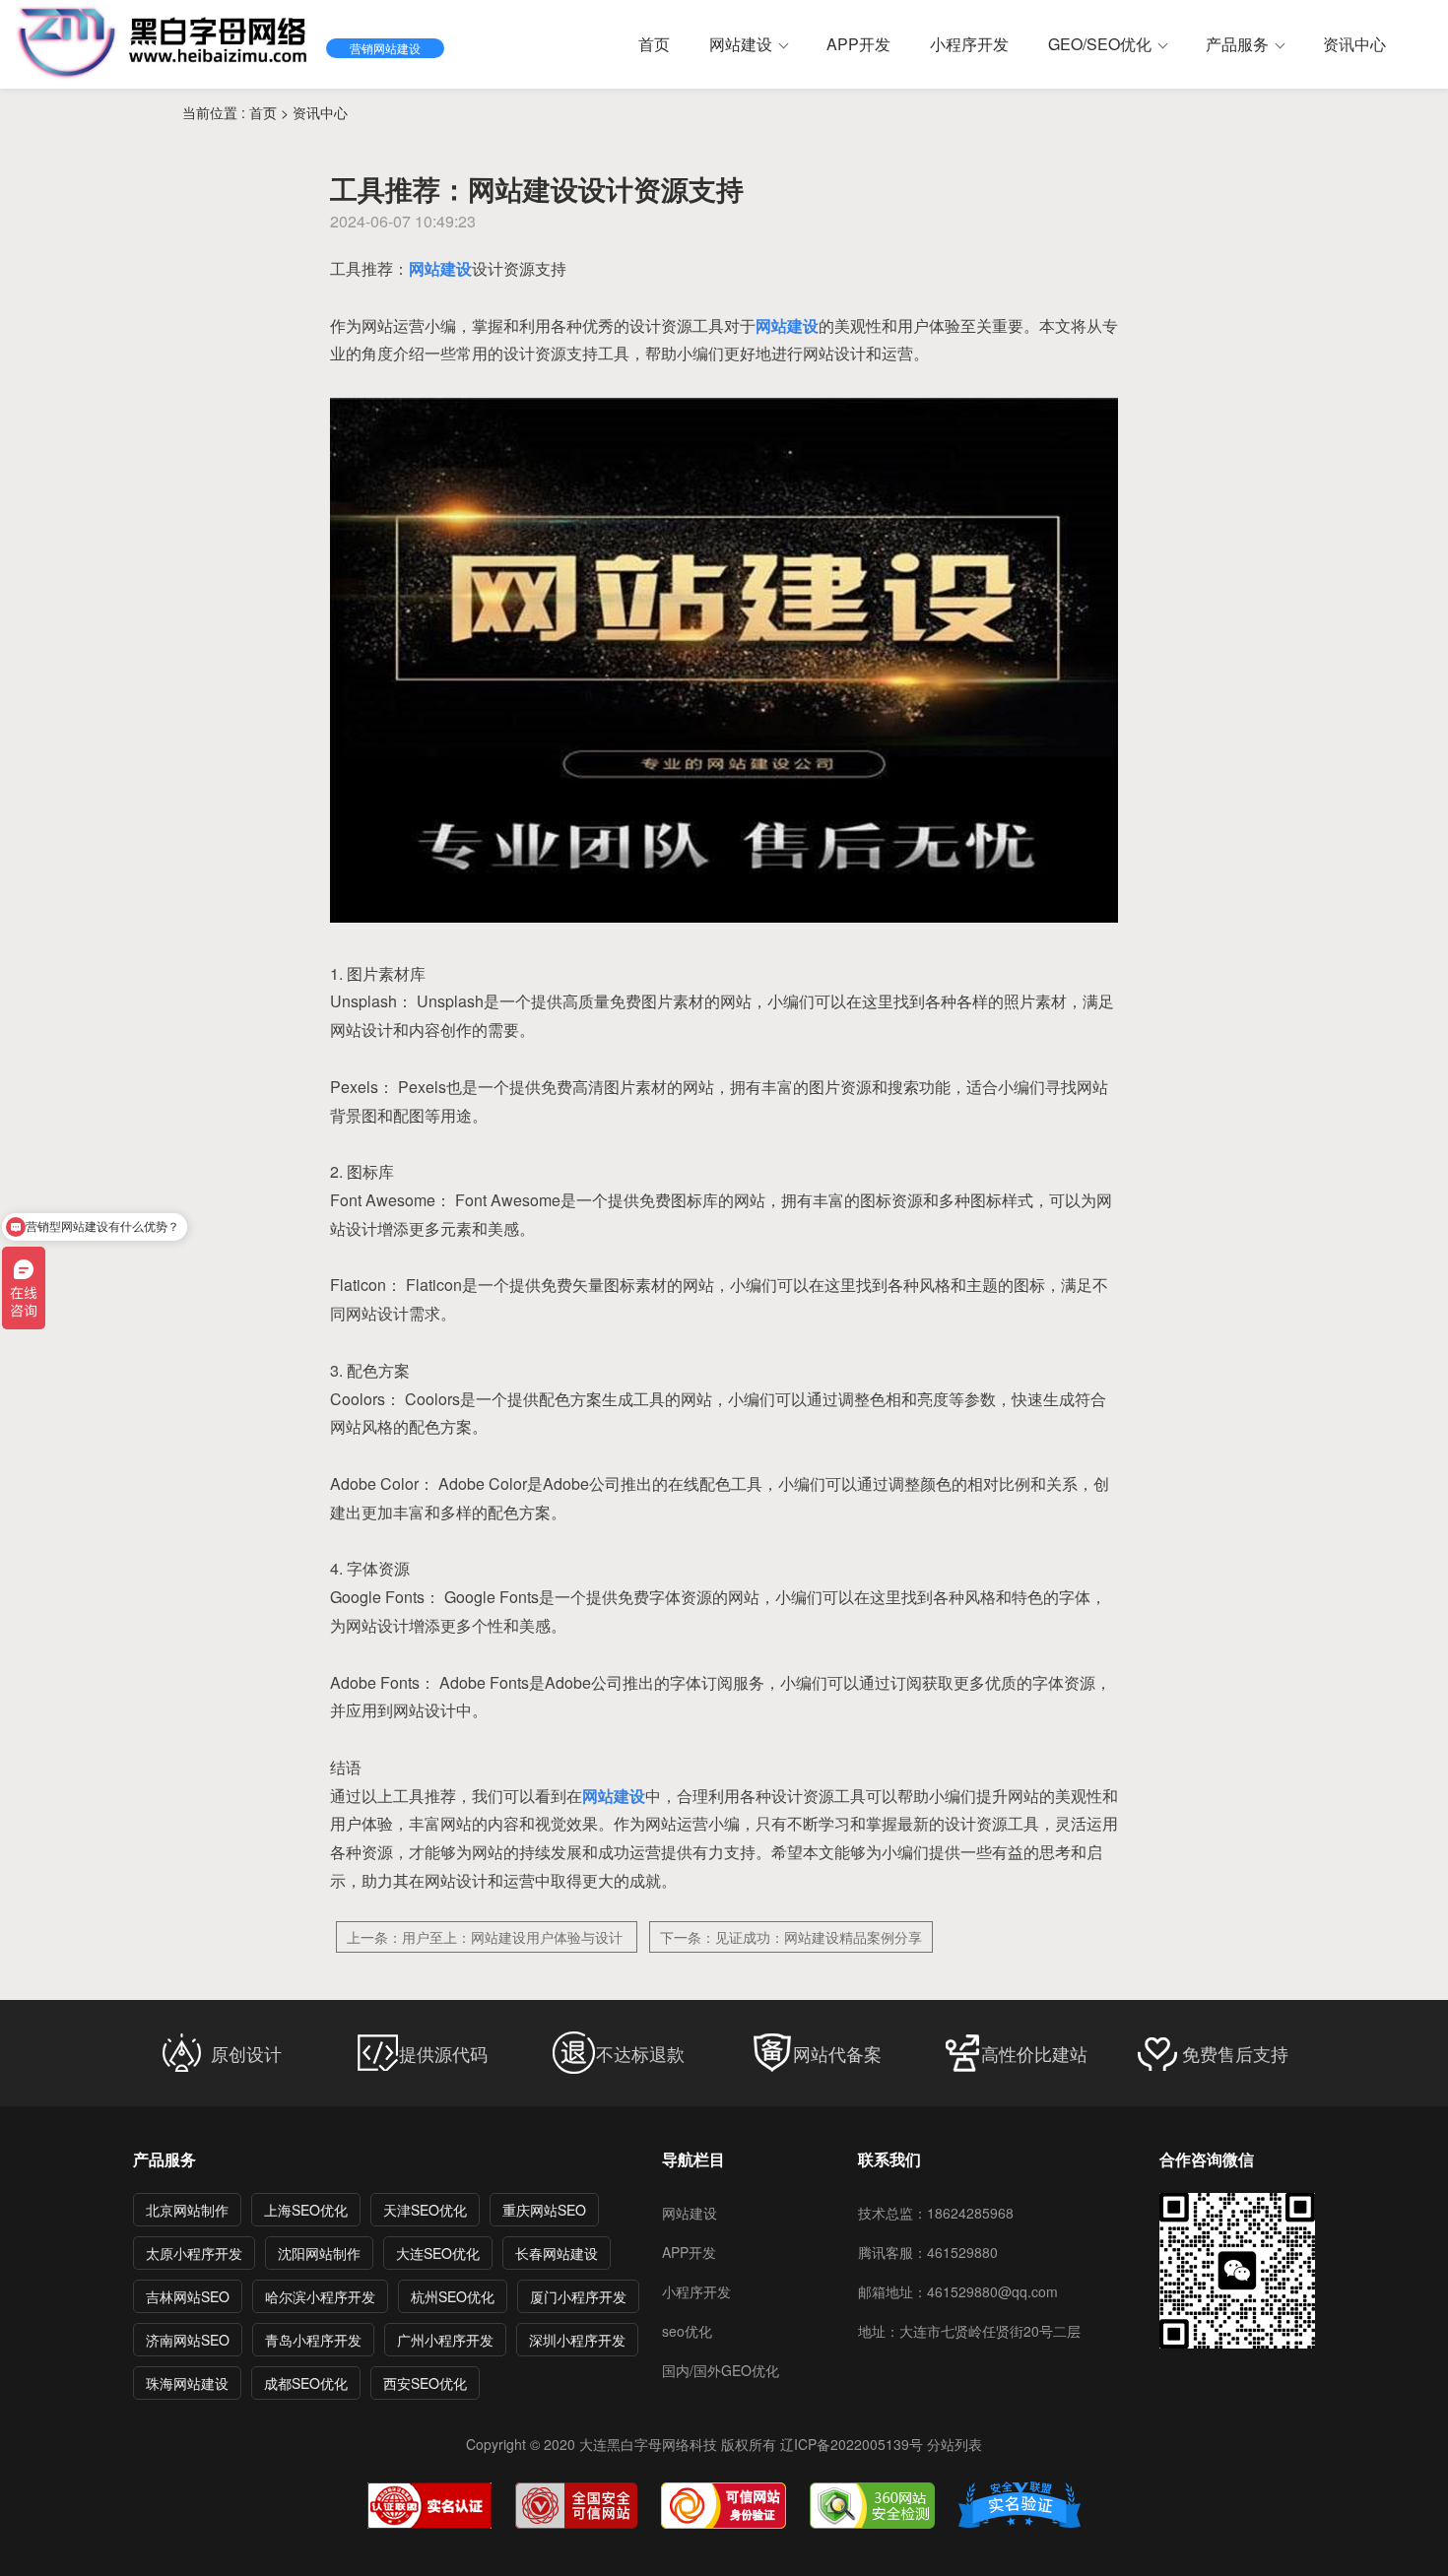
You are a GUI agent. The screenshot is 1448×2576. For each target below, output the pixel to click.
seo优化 (687, 2331)
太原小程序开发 (194, 2253)
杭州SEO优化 (453, 2296)
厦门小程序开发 (578, 2296)
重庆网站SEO (544, 2210)
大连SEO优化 (438, 2253)
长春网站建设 (557, 2253)
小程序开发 (696, 2291)
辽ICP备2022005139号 (852, 2444)
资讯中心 (320, 112)
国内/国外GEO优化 (721, 2370)
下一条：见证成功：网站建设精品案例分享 (791, 1937)
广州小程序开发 (445, 2340)
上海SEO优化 (306, 2210)
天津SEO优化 (425, 2210)
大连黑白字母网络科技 (648, 2444)
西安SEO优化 (425, 2383)
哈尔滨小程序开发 (320, 2296)
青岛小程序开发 (313, 2340)
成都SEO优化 (306, 2383)
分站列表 (954, 2444)
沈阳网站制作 (319, 2253)
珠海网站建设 (187, 2383)
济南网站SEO (188, 2340)
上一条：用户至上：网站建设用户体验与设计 (487, 1937)
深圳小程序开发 (577, 2340)
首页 (265, 112)
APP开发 (689, 2252)
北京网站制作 (187, 2210)
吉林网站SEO (188, 2296)
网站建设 (690, 2213)
